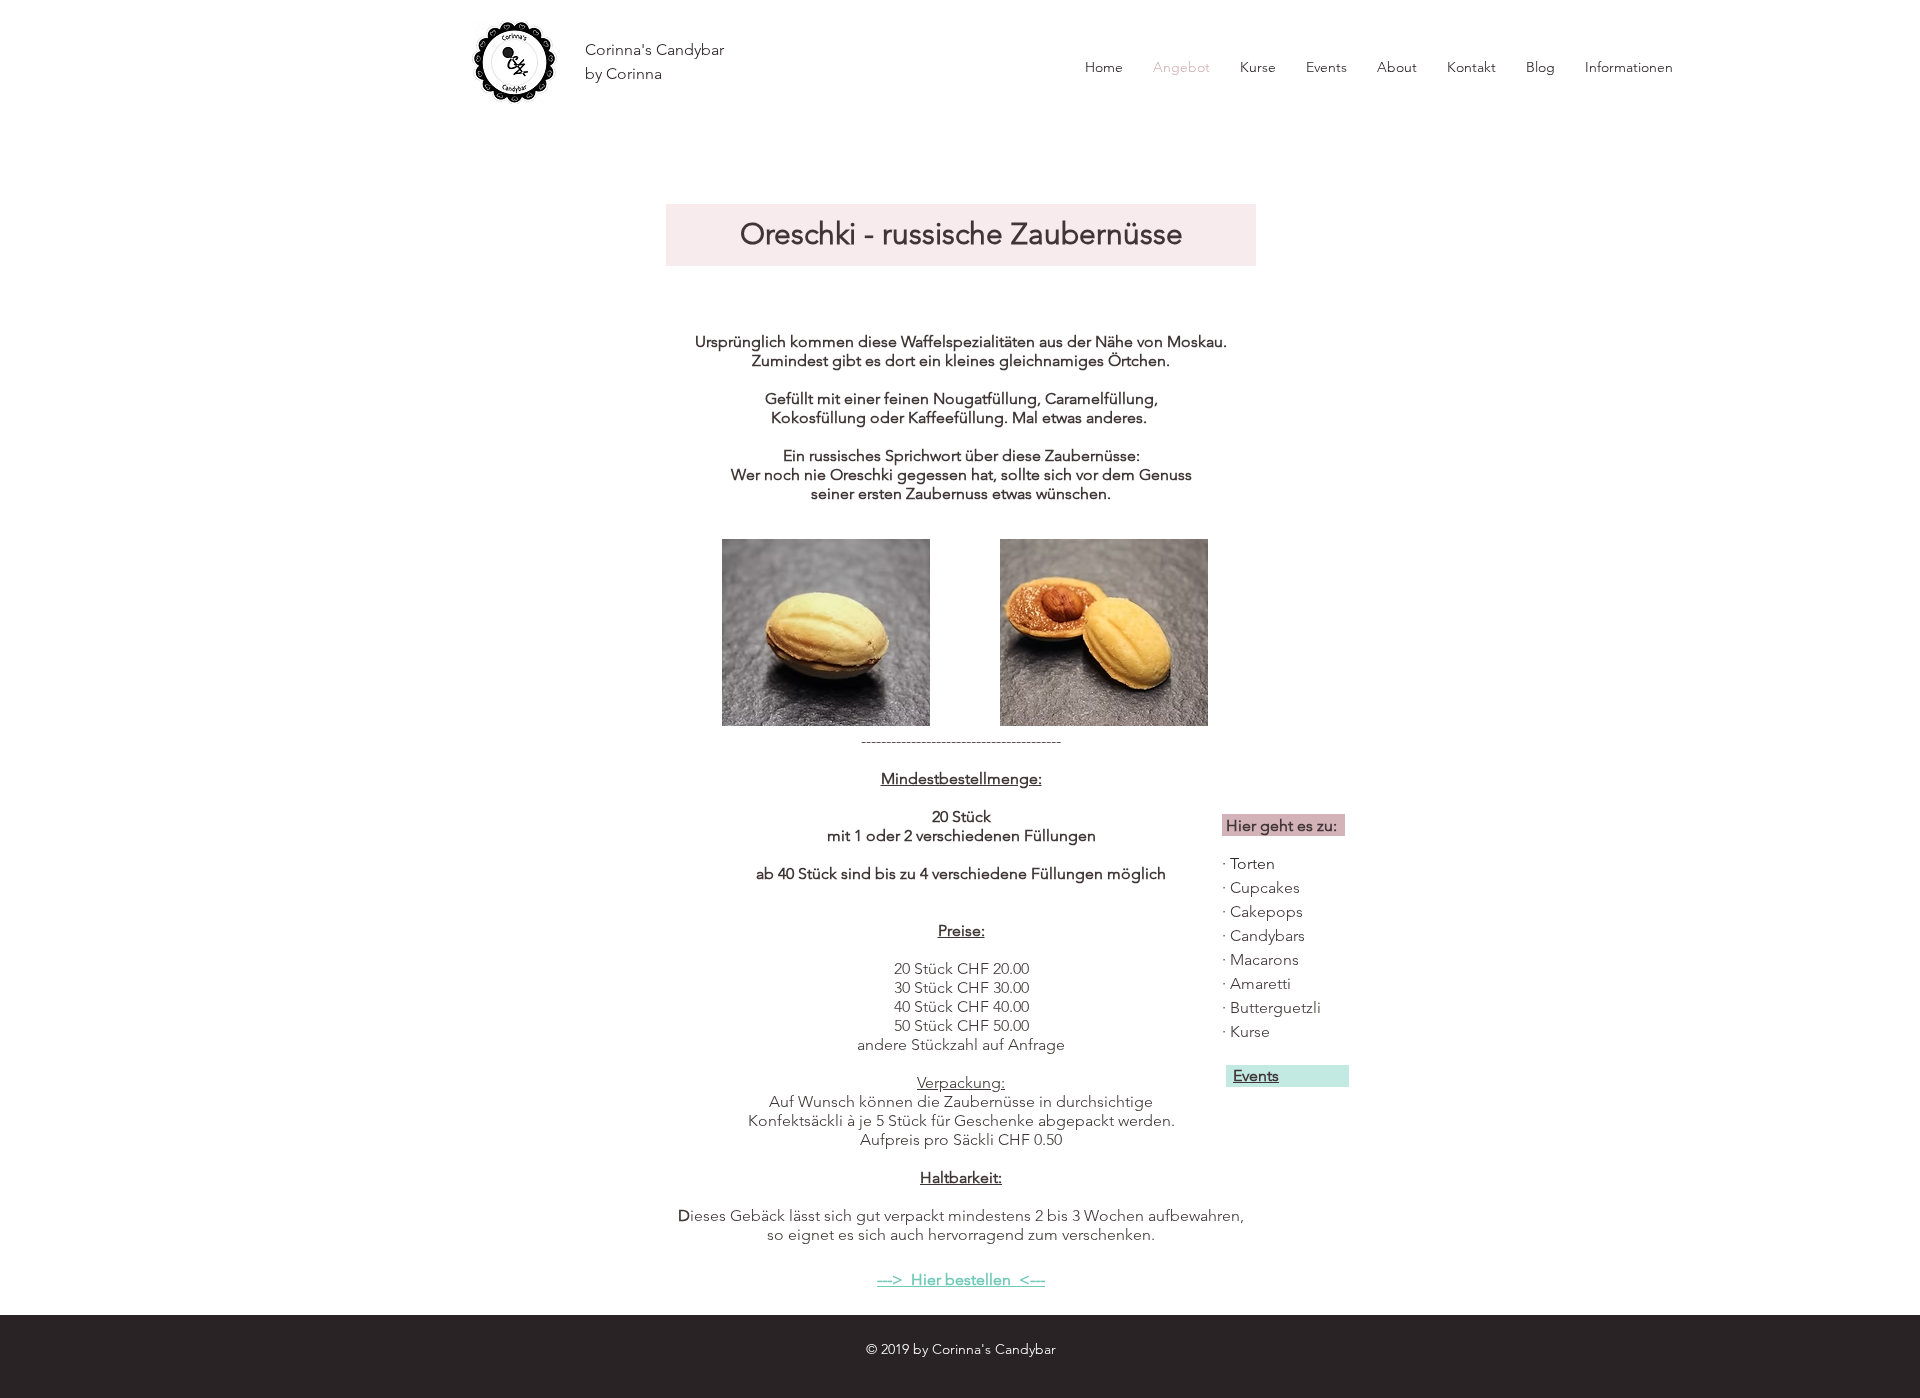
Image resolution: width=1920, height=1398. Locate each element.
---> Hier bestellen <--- (961, 1279)
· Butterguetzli (1271, 1007)
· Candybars (1263, 935)
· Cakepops (1262, 911)
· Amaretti (1256, 983)
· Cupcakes (1261, 887)
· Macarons (1260, 959)
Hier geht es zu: (1281, 825)
